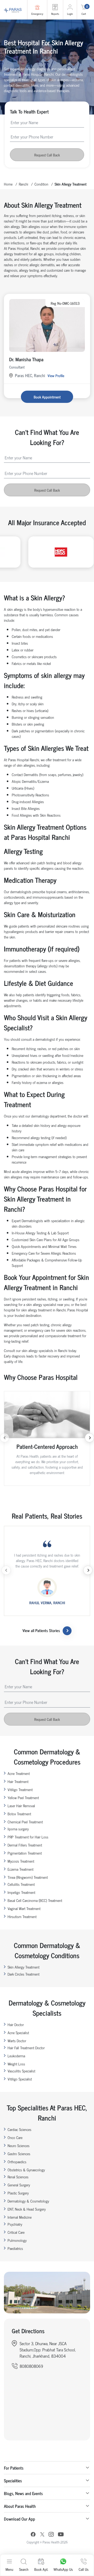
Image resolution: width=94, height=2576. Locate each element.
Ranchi (23, 184)
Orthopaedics (17, 2162)
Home (8, 184)
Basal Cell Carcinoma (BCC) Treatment (35, 1900)
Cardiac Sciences (19, 2129)
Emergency (37, 14)
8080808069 (31, 2366)
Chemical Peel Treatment (25, 1822)
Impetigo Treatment (21, 1892)
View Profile (56, 375)
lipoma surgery (18, 1829)
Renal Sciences (18, 2177)
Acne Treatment (19, 1773)
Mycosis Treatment (21, 1861)
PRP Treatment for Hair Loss (28, 1837)
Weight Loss (16, 2064)
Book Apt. (41, 2569)
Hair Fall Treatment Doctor (26, 2048)
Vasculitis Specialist (21, 2071)
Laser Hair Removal (21, 1806)
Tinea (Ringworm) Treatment (28, 1877)
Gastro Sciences (19, 2153)
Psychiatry (15, 2224)
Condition (41, 184)
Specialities (13, 2480)
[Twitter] (42, 2535)
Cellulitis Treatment (21, 1884)
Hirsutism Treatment (22, 1916)
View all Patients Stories (41, 1630)
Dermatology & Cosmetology (28, 2201)
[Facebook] (33, 2535)
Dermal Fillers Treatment (25, 1845)
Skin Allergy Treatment (23, 1967)
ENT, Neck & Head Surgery (27, 2209)
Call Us (84, 2569)
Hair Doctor (16, 2024)
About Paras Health (20, 2506)
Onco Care (15, 2137)
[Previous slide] (5, 1438)
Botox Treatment (19, 1814)
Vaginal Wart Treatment (24, 1908)
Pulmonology (17, 2240)
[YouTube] (61, 2535)
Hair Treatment (18, 1781)
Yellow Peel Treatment (23, 1797)
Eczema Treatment (20, 1869)
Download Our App (19, 2519)
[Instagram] (51, 2535)
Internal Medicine (20, 2217)
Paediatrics (15, 2248)
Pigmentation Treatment (25, 1853)
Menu (9, 2569)
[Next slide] (89, 1438)
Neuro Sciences (19, 2145)
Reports (55, 14)
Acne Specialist (18, 2032)
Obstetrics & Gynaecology (26, 2170)
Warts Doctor (17, 2041)
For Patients (14, 2468)
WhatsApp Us (63, 2569)
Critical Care (16, 2232)
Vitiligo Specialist (20, 2079)
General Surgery (19, 2185)
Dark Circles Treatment (23, 1974)
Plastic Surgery (18, 2193)
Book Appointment (47, 397)
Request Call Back (47, 155)
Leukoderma (16, 2056)
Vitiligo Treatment (20, 1789)
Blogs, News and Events (23, 2493)
